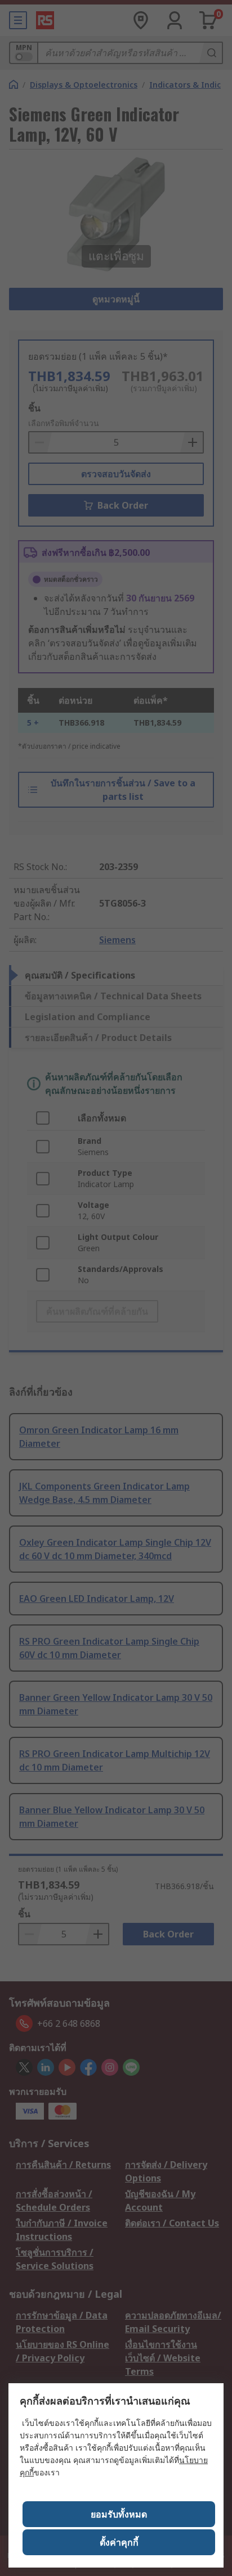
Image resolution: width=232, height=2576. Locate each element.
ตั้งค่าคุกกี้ (119, 2542)
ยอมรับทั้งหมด (119, 2514)
